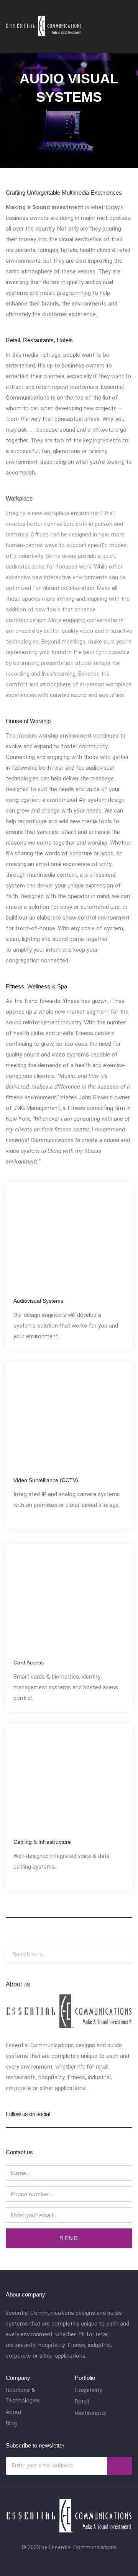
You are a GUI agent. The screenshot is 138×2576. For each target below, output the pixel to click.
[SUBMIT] (120, 2466)
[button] (127, 22)
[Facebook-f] (62, 2561)
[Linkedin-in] (76, 2561)
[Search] (117, 1954)
